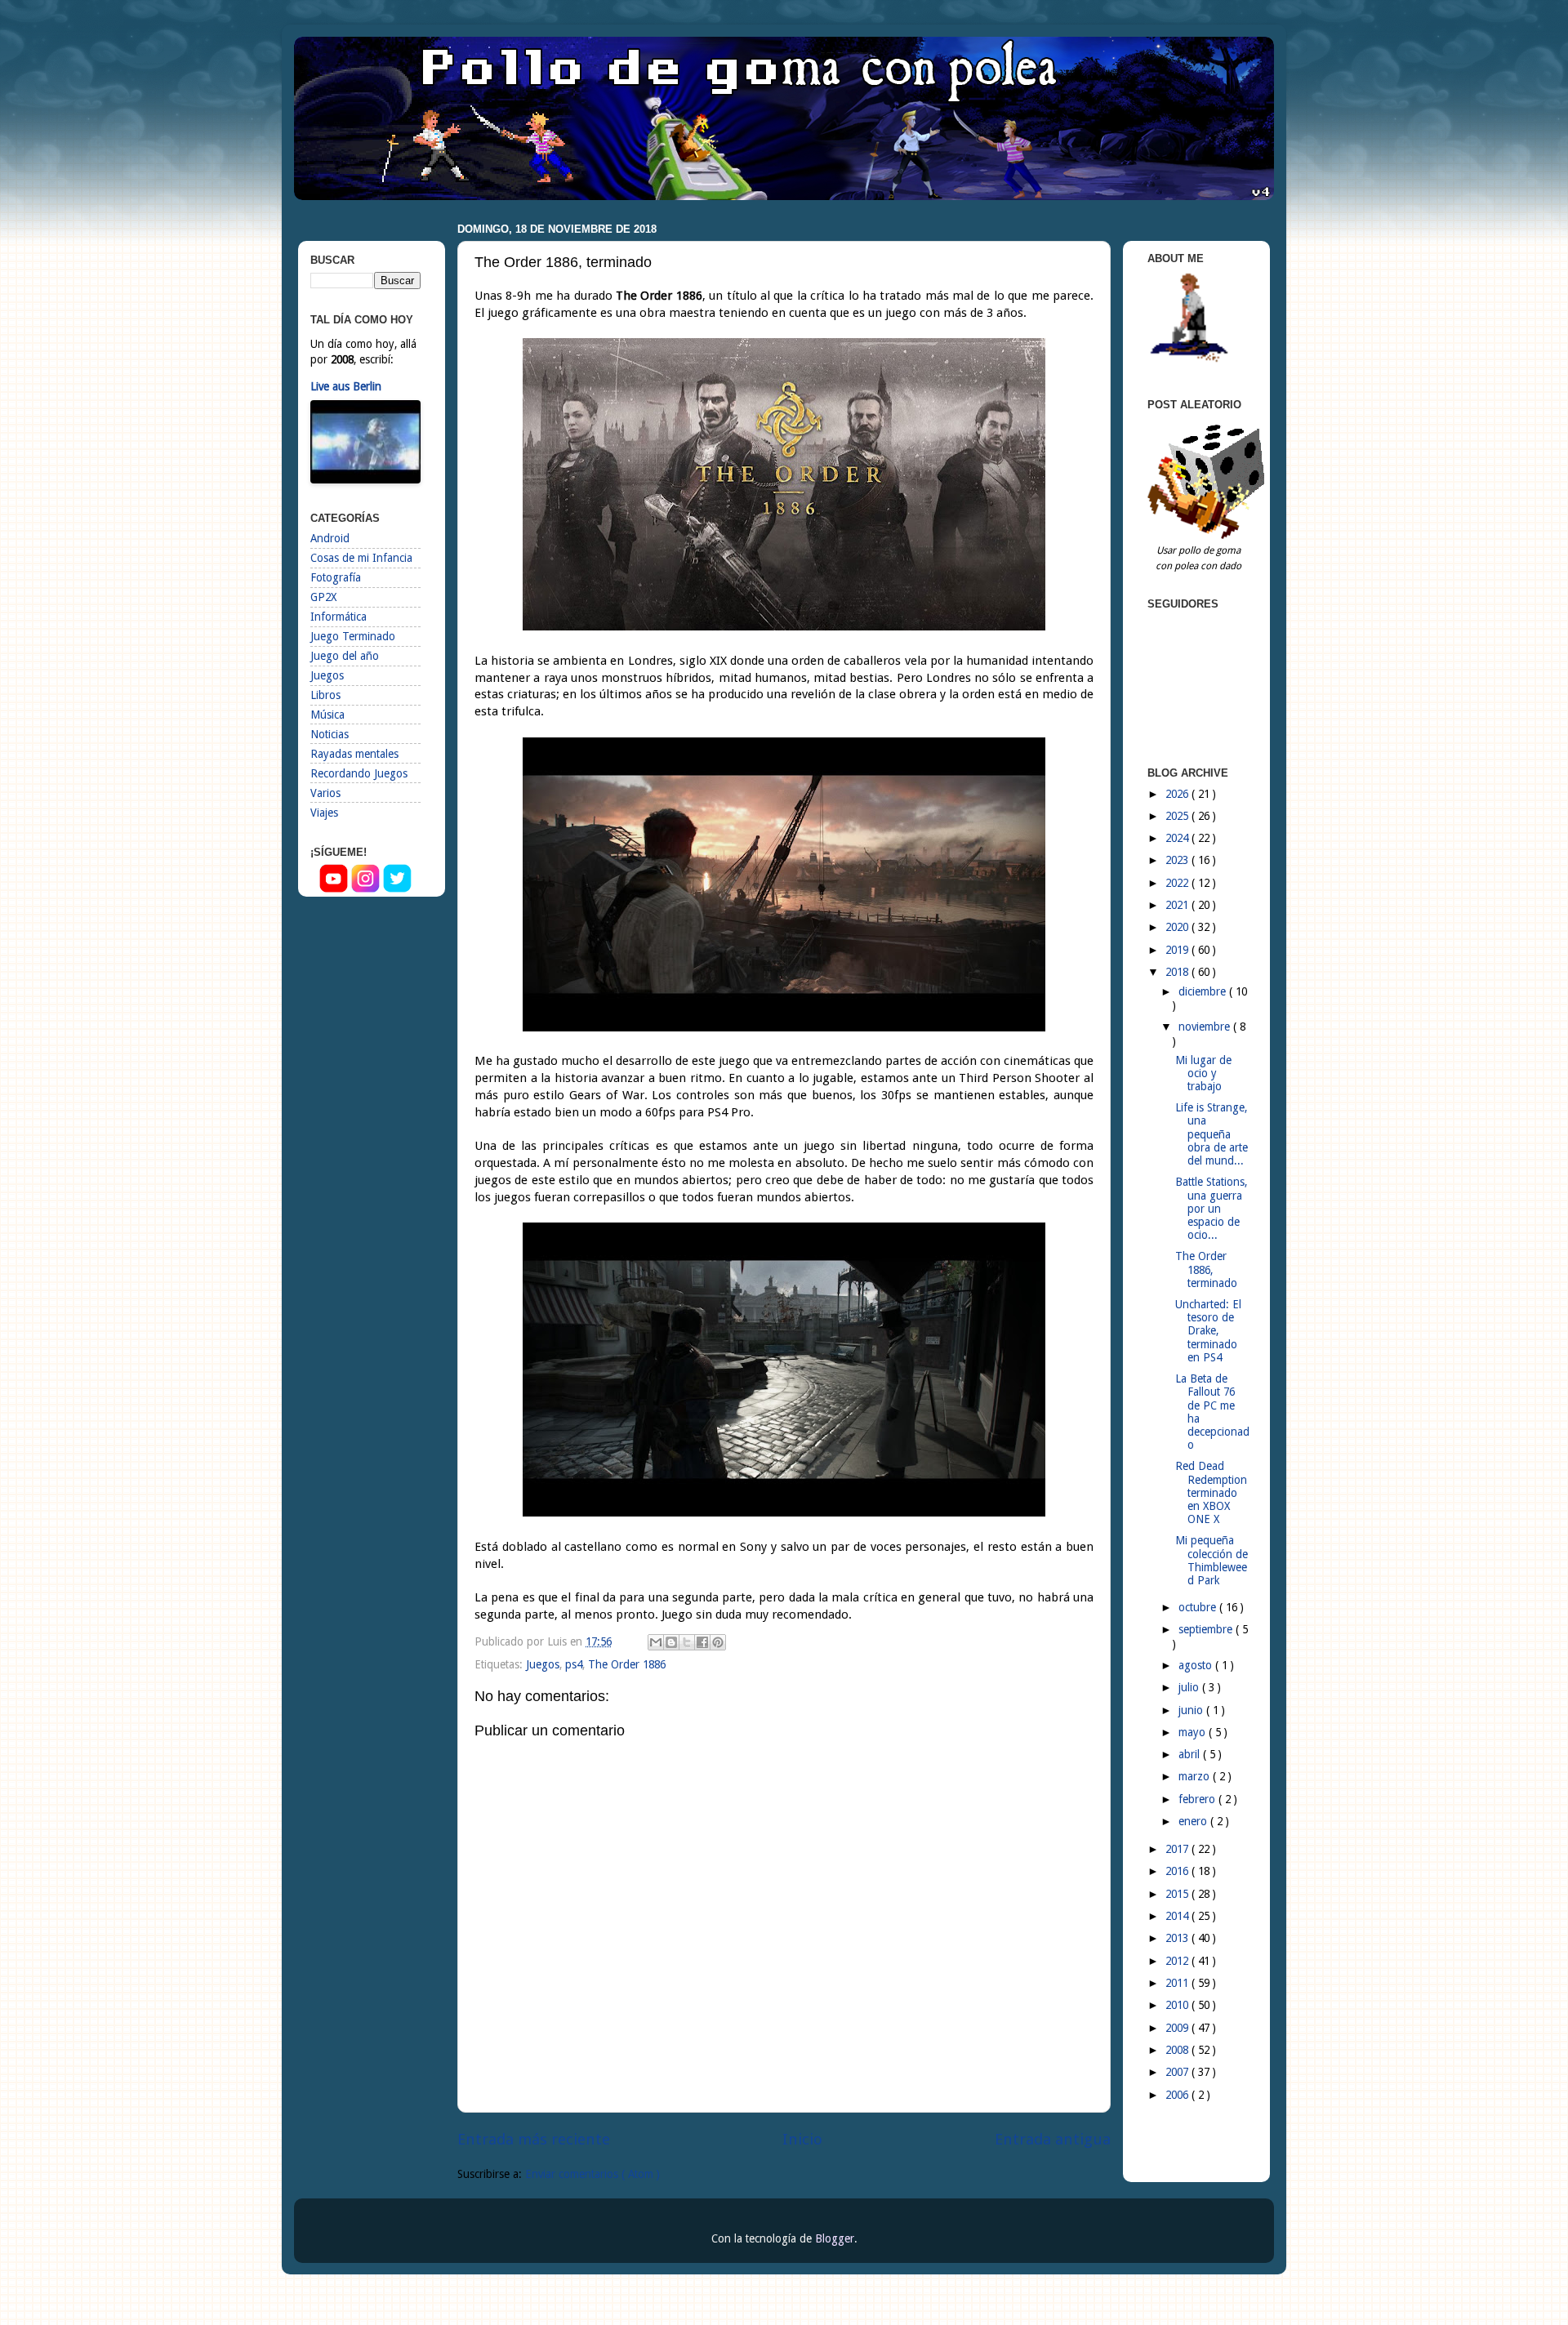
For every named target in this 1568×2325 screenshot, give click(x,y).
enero (1194, 1821)
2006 (1178, 2095)
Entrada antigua (1053, 2139)
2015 (1178, 1894)
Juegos (543, 1664)
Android (330, 538)
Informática (339, 617)
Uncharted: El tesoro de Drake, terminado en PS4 (1208, 1331)
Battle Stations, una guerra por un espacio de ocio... (1211, 1208)
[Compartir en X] (687, 1642)
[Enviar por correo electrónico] (656, 1642)
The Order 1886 (627, 1664)
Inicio (802, 2139)
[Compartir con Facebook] (702, 1642)
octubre (1199, 1607)
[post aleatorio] (1209, 535)
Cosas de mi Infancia (361, 558)
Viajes (324, 813)
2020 (1178, 927)
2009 (1178, 2028)
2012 (1178, 1961)
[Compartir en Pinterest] (718, 1642)
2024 (1178, 838)
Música (327, 715)
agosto (1197, 1665)
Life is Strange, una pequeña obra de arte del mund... (1212, 1134)
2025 (1178, 816)
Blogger (835, 2238)
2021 (1178, 905)
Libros (325, 695)
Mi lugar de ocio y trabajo (1203, 1073)
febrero (1198, 1799)
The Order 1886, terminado (1206, 1269)
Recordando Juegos (359, 773)
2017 (1178, 1849)
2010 (1178, 2005)
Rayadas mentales (354, 754)
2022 (1178, 883)
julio (1190, 1687)
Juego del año (345, 656)
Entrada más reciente (534, 2139)
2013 (1178, 1938)
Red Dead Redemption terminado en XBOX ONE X (1211, 1492)
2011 (1178, 1983)
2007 (1178, 2072)
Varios (325, 793)
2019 (1178, 950)
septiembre (1207, 1629)
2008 (1178, 2050)
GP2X (323, 597)
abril (1191, 1754)
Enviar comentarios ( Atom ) (592, 2174)
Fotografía (336, 577)
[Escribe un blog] (671, 1642)
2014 (1178, 1916)
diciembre (1204, 991)
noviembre (1206, 1027)
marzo (1196, 1776)
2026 (1178, 794)
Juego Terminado (353, 636)
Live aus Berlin (346, 386)
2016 (1178, 1871)
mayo (1194, 1732)
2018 (1178, 972)
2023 (1178, 860)
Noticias (330, 734)
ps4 (574, 1664)
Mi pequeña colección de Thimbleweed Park (1212, 1560)
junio (1192, 1710)
